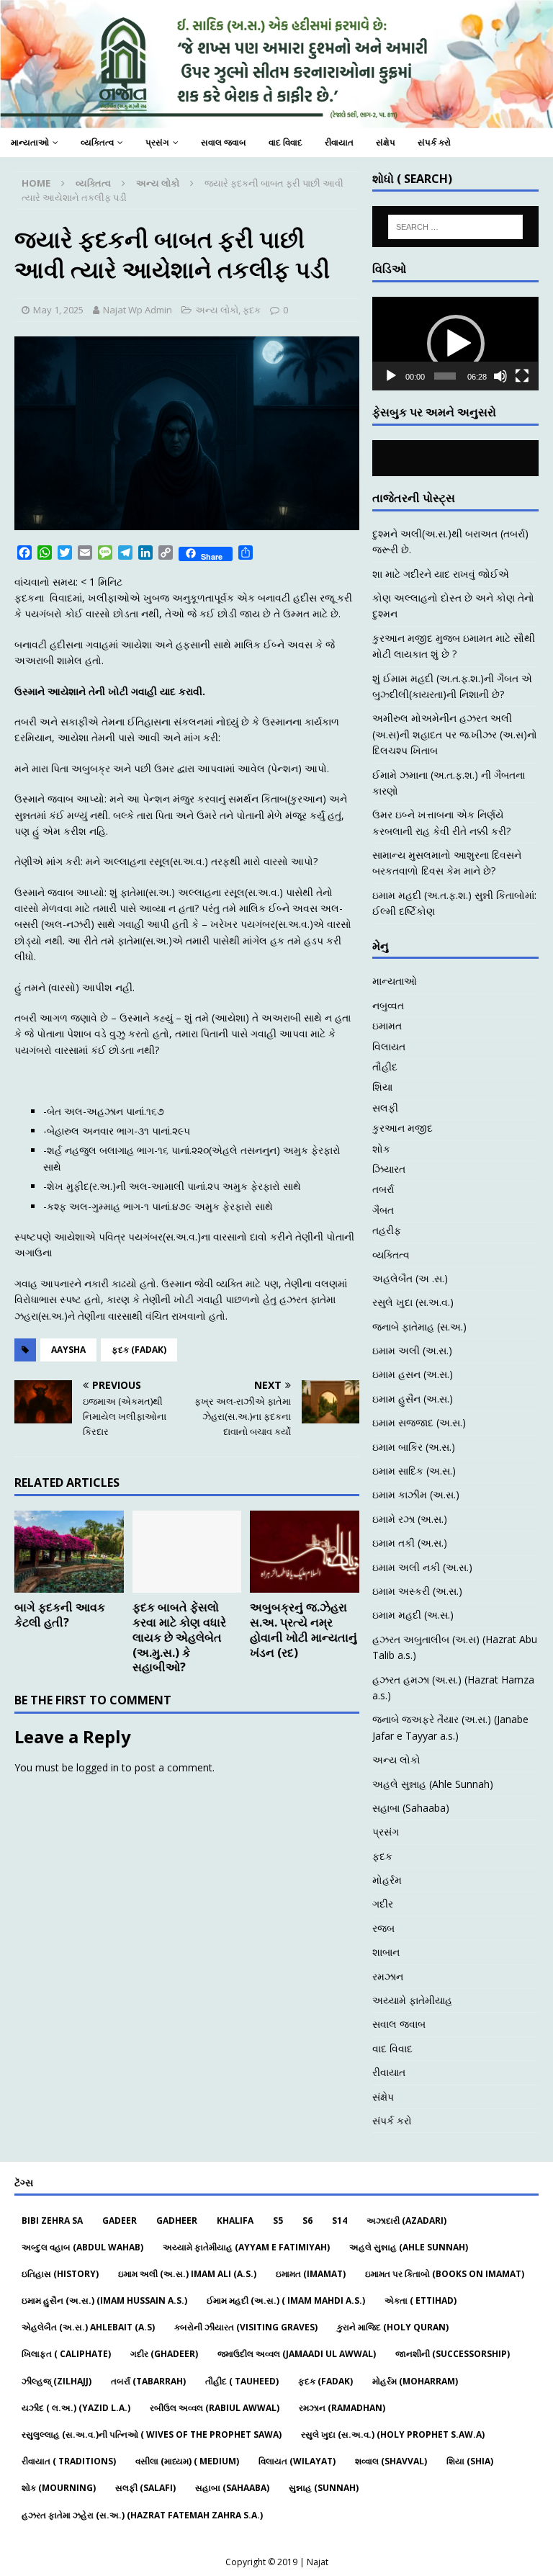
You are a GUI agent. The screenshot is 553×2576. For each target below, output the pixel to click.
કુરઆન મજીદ (403, 1128)
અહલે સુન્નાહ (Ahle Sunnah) (433, 1784)
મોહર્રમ (387, 1880)
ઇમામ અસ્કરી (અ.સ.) (417, 1591)
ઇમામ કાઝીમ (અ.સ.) (416, 1494)
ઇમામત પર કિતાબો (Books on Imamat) (445, 2274)
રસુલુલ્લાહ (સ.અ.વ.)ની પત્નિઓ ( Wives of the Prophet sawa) (152, 2434)
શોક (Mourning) (59, 2488)
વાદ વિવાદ (286, 142)
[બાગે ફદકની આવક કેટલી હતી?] (69, 1552)
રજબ (383, 1928)
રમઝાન (388, 1976)
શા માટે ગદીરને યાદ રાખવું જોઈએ (441, 574)
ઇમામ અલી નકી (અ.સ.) (422, 1567)
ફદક (252, 310)
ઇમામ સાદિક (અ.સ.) (414, 1471)
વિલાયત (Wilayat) (297, 2461)
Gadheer (177, 2221)
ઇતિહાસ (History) (60, 2274)
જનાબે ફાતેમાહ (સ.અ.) (419, 1327)
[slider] (445, 376)
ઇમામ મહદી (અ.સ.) (413, 1615)
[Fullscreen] (522, 376)
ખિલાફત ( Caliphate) (66, 2354)
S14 (340, 2221)
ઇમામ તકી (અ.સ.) (410, 1543)
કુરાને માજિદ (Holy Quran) (393, 2327)
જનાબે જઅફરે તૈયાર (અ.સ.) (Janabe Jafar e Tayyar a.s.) (450, 1727)
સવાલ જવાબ (224, 142)
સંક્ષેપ (386, 142)
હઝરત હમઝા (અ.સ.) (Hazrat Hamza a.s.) (453, 1687)
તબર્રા (383, 1189)
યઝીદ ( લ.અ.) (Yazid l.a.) (76, 2408)
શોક (381, 1149)
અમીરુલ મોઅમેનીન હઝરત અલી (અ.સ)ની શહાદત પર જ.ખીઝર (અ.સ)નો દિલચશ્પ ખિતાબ (455, 734)
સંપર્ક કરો (434, 142)
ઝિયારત (389, 1169)
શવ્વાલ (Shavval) (391, 2461)
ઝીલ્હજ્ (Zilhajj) (57, 2381)
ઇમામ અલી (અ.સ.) (412, 1350)
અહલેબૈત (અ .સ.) (410, 1278)
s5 (278, 2221)
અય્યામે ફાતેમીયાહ (412, 2000)
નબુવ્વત (388, 1005)
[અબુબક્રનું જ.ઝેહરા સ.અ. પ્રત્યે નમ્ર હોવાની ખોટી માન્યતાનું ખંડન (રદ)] (305, 1552)
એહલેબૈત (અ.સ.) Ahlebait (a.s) (88, 2327)
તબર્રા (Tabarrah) (148, 2381)
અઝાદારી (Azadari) (406, 2221)
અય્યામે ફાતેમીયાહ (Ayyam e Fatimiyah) (246, 2247)
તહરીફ (387, 1230)
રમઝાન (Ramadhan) (342, 2408)
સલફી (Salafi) (145, 2488)
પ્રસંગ (157, 142)
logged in (98, 1767)
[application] (455, 344)
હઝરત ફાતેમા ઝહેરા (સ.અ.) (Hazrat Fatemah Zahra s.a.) (142, 2515)
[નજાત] (276, 120)
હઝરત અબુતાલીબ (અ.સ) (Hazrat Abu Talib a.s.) (455, 1647)
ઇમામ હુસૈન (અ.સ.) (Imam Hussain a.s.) (104, 2300)
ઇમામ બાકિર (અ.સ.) (414, 1447)
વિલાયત (389, 1046)
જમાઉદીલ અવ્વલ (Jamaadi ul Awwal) (297, 2354)
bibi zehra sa (52, 2221)
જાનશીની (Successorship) (453, 2354)
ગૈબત (383, 1210)
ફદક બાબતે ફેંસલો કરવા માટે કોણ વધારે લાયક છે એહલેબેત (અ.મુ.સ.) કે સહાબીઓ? (179, 1637)
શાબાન (386, 1952)
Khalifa (235, 2221)
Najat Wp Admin (138, 310)
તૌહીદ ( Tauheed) (242, 2381)
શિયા (382, 1087)
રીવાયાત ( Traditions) (69, 2461)
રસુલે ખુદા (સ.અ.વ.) (413, 1302)
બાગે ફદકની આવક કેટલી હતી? (60, 1615)
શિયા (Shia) (470, 2461)
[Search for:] (455, 227)
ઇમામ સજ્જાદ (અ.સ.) (419, 1422)
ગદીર (383, 1904)
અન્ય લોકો (217, 310)
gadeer (120, 2221)
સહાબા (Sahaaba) (411, 1808)
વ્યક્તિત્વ (97, 142)
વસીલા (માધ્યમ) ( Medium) (187, 2461)
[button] (456, 344)
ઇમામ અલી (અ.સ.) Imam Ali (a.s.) (187, 2274)
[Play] (391, 376)
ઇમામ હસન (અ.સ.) (413, 1374)
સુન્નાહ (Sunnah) (324, 2488)
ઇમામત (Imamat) (311, 2274)
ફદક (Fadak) (139, 1350)
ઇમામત (387, 1025)
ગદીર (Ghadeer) (164, 2354)
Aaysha (68, 1350)
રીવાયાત (339, 142)
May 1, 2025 (58, 310)
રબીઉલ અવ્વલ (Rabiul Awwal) (215, 2408)
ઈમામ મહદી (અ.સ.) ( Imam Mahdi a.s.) (286, 2300)
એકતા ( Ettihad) (421, 2300)
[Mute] (500, 376)
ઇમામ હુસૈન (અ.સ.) (413, 1399)
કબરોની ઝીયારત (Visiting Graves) (246, 2327)
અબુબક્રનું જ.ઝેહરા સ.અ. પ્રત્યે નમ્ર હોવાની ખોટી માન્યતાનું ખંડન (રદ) (304, 1629)
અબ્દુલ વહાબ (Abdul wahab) (82, 2247)
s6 (307, 2221)
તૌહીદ (385, 1066)
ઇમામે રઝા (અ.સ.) (410, 1519)
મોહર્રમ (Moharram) (415, 2381)
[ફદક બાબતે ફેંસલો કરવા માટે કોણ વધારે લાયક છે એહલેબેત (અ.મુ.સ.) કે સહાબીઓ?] (187, 1552)
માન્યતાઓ (30, 142)
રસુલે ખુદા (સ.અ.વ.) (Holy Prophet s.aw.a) (393, 2434)
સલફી (385, 1108)
